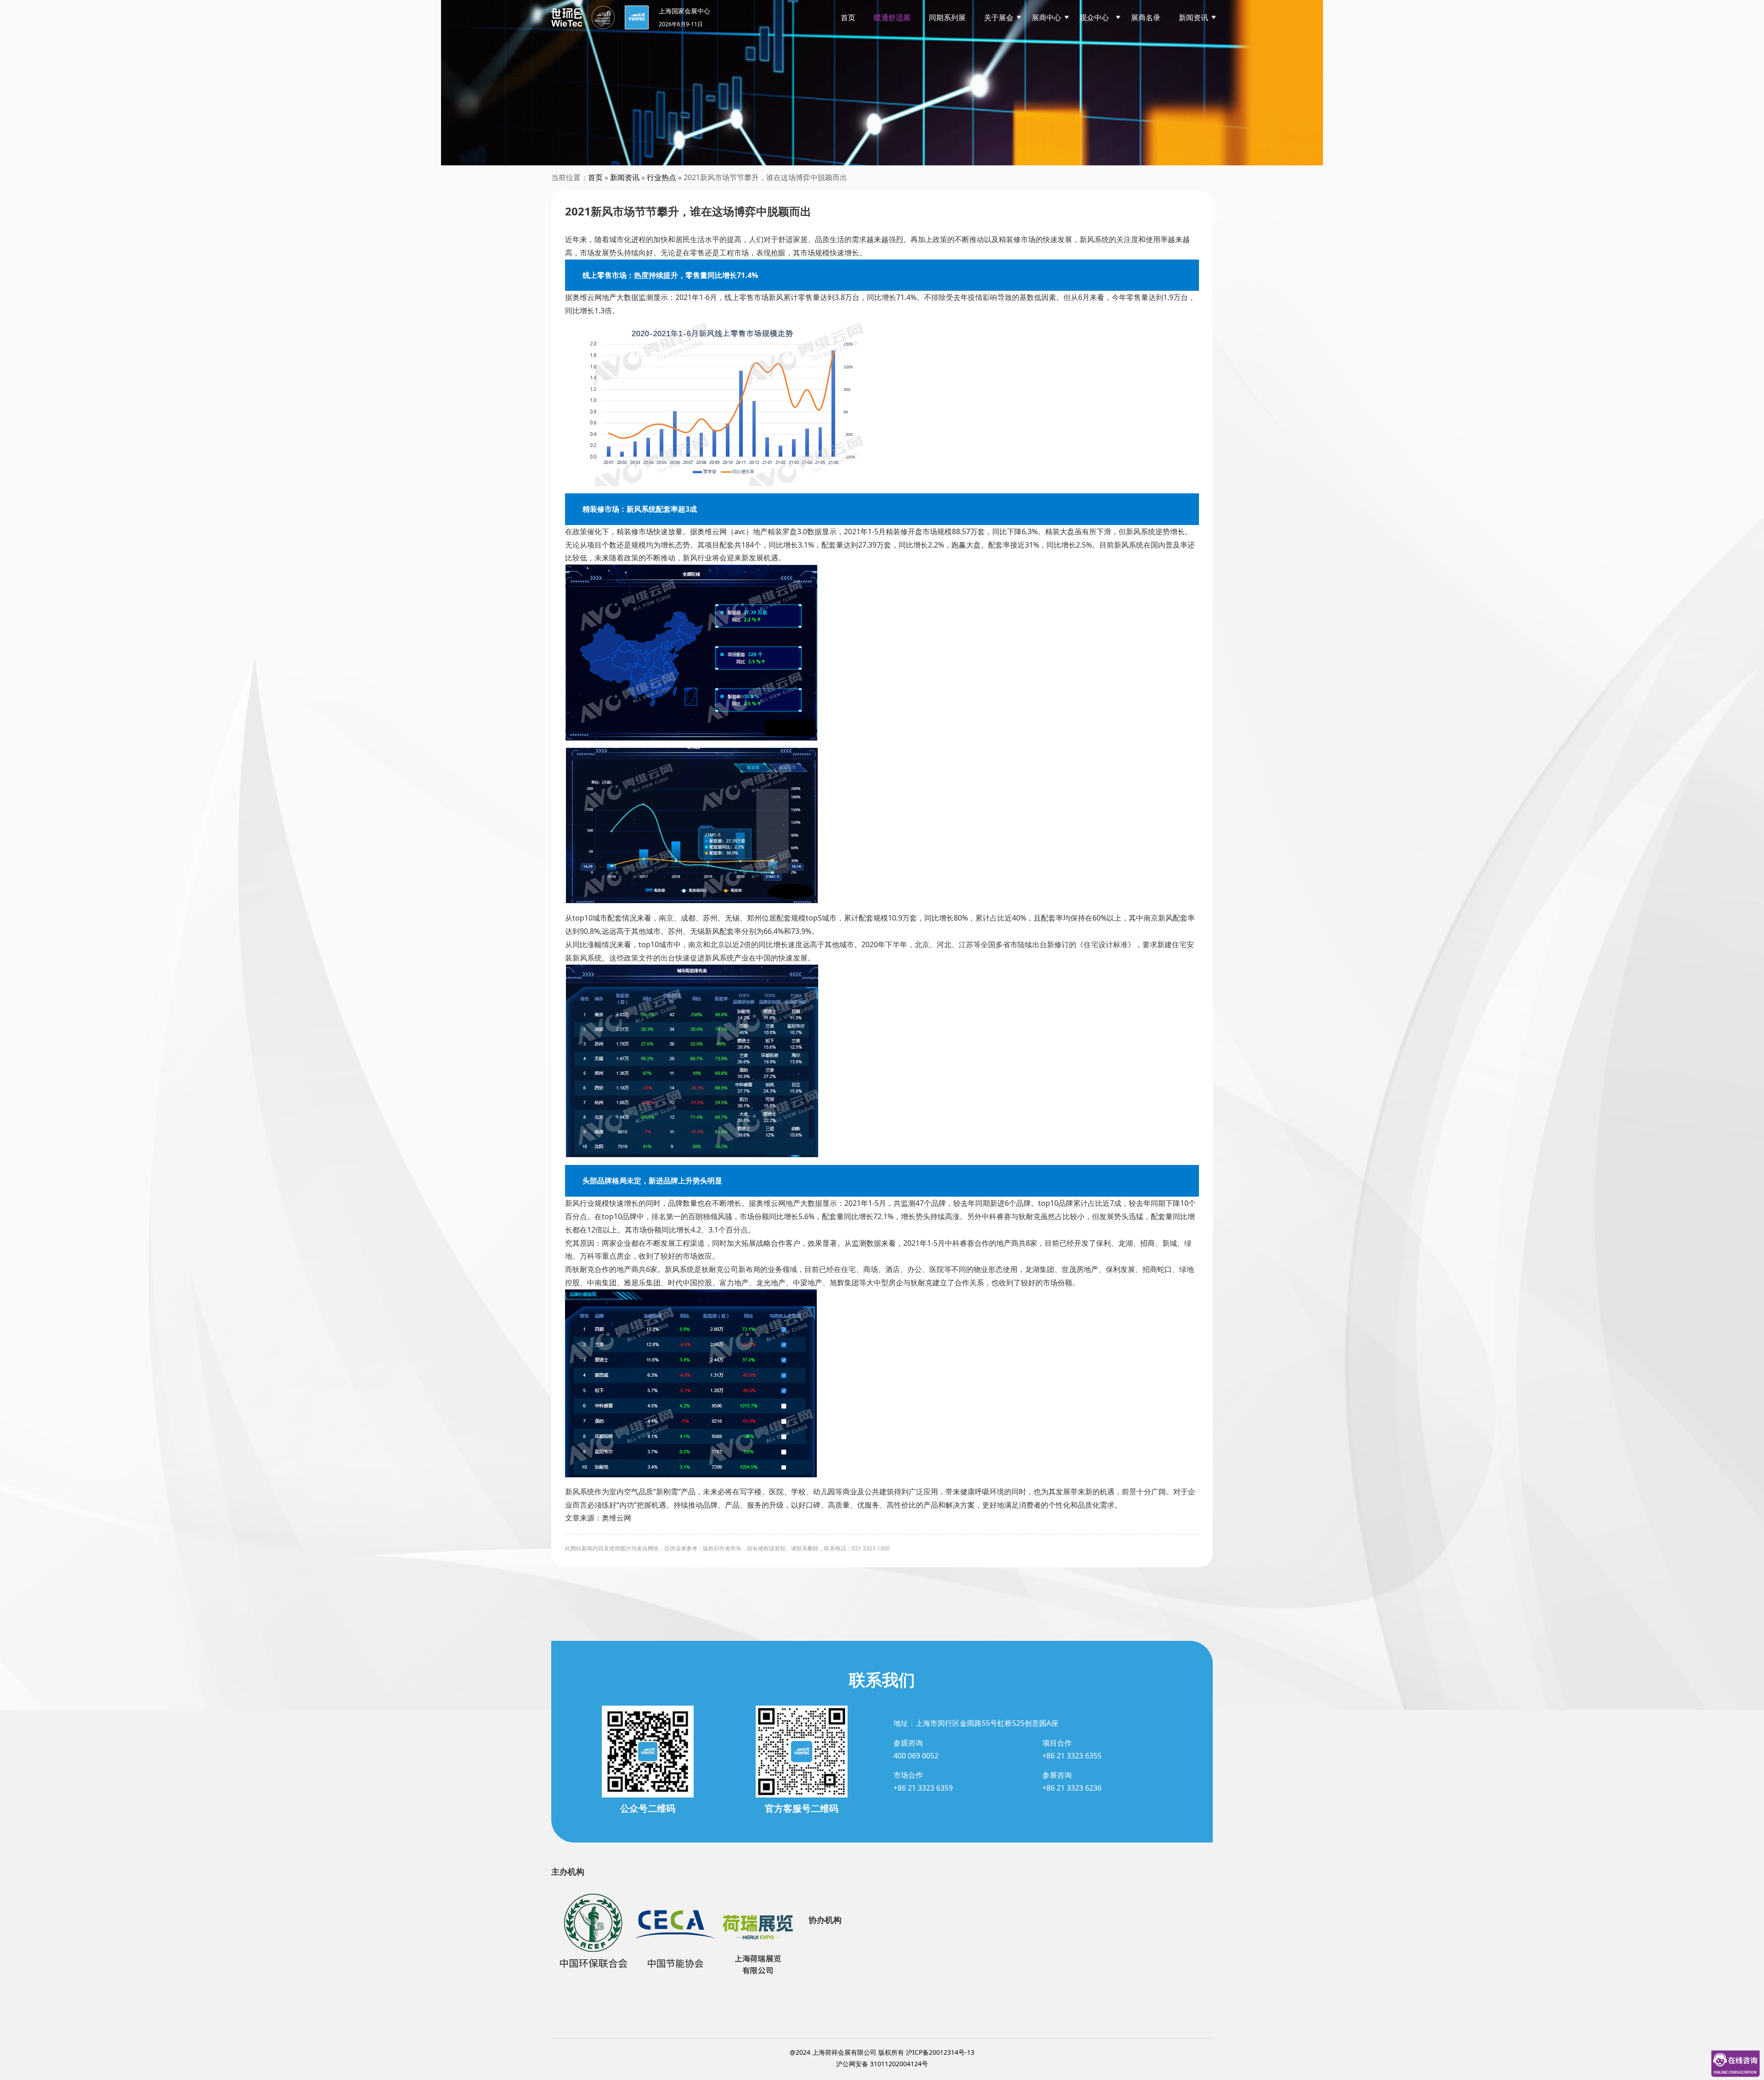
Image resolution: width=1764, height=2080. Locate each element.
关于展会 (999, 17)
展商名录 (1146, 17)
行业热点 (661, 177)
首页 (848, 17)
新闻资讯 (1193, 17)
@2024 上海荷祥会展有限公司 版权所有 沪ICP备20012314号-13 (882, 2052)
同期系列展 (947, 17)
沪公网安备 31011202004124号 (882, 2064)
